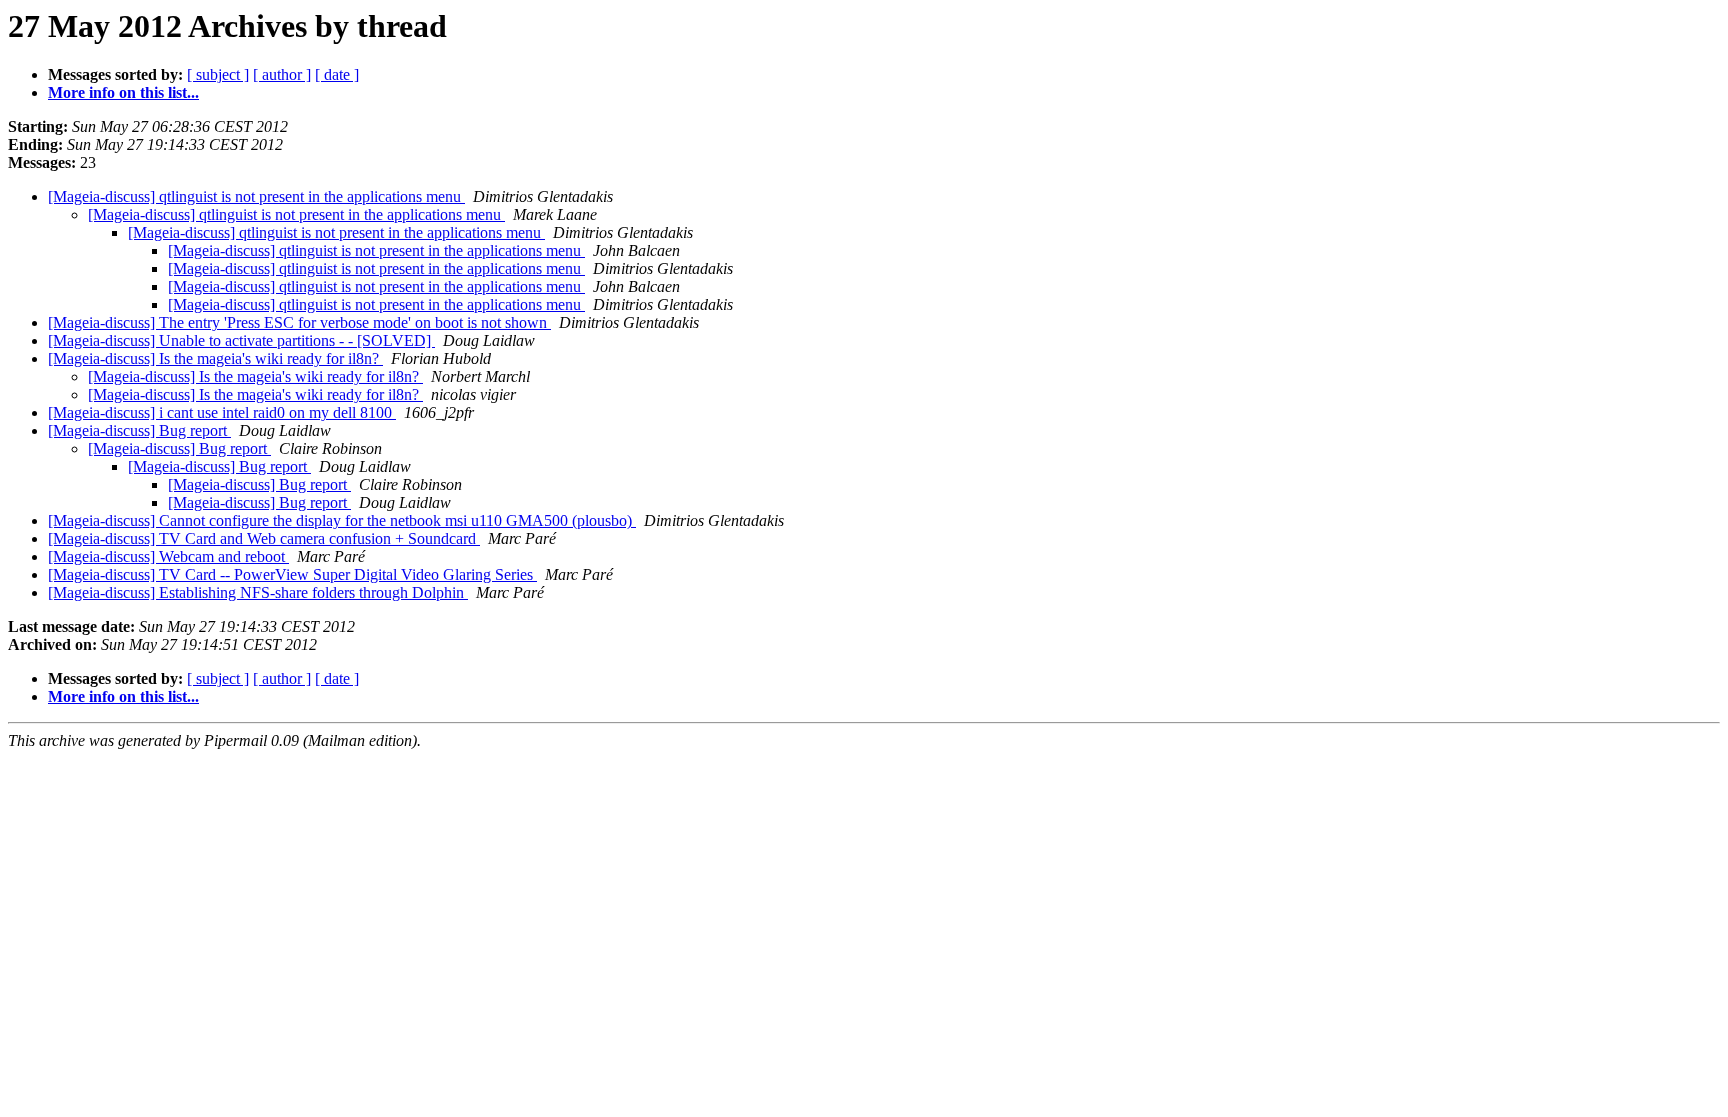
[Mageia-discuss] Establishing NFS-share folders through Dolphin (258, 592)
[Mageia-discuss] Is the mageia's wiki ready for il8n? (215, 358)
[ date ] (337, 74)
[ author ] (282, 74)
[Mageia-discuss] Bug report (139, 430)
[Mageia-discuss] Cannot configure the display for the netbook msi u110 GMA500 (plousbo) (342, 520)
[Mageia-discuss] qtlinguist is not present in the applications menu (256, 196)
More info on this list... (123, 92)
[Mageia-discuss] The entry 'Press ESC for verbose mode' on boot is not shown (299, 322)
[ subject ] (218, 74)
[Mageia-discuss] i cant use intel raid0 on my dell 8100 (222, 412)
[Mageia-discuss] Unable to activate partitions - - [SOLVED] (241, 340)
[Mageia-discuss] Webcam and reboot (168, 556)
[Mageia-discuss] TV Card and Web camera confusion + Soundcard (264, 538)
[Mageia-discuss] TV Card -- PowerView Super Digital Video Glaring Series (292, 574)
